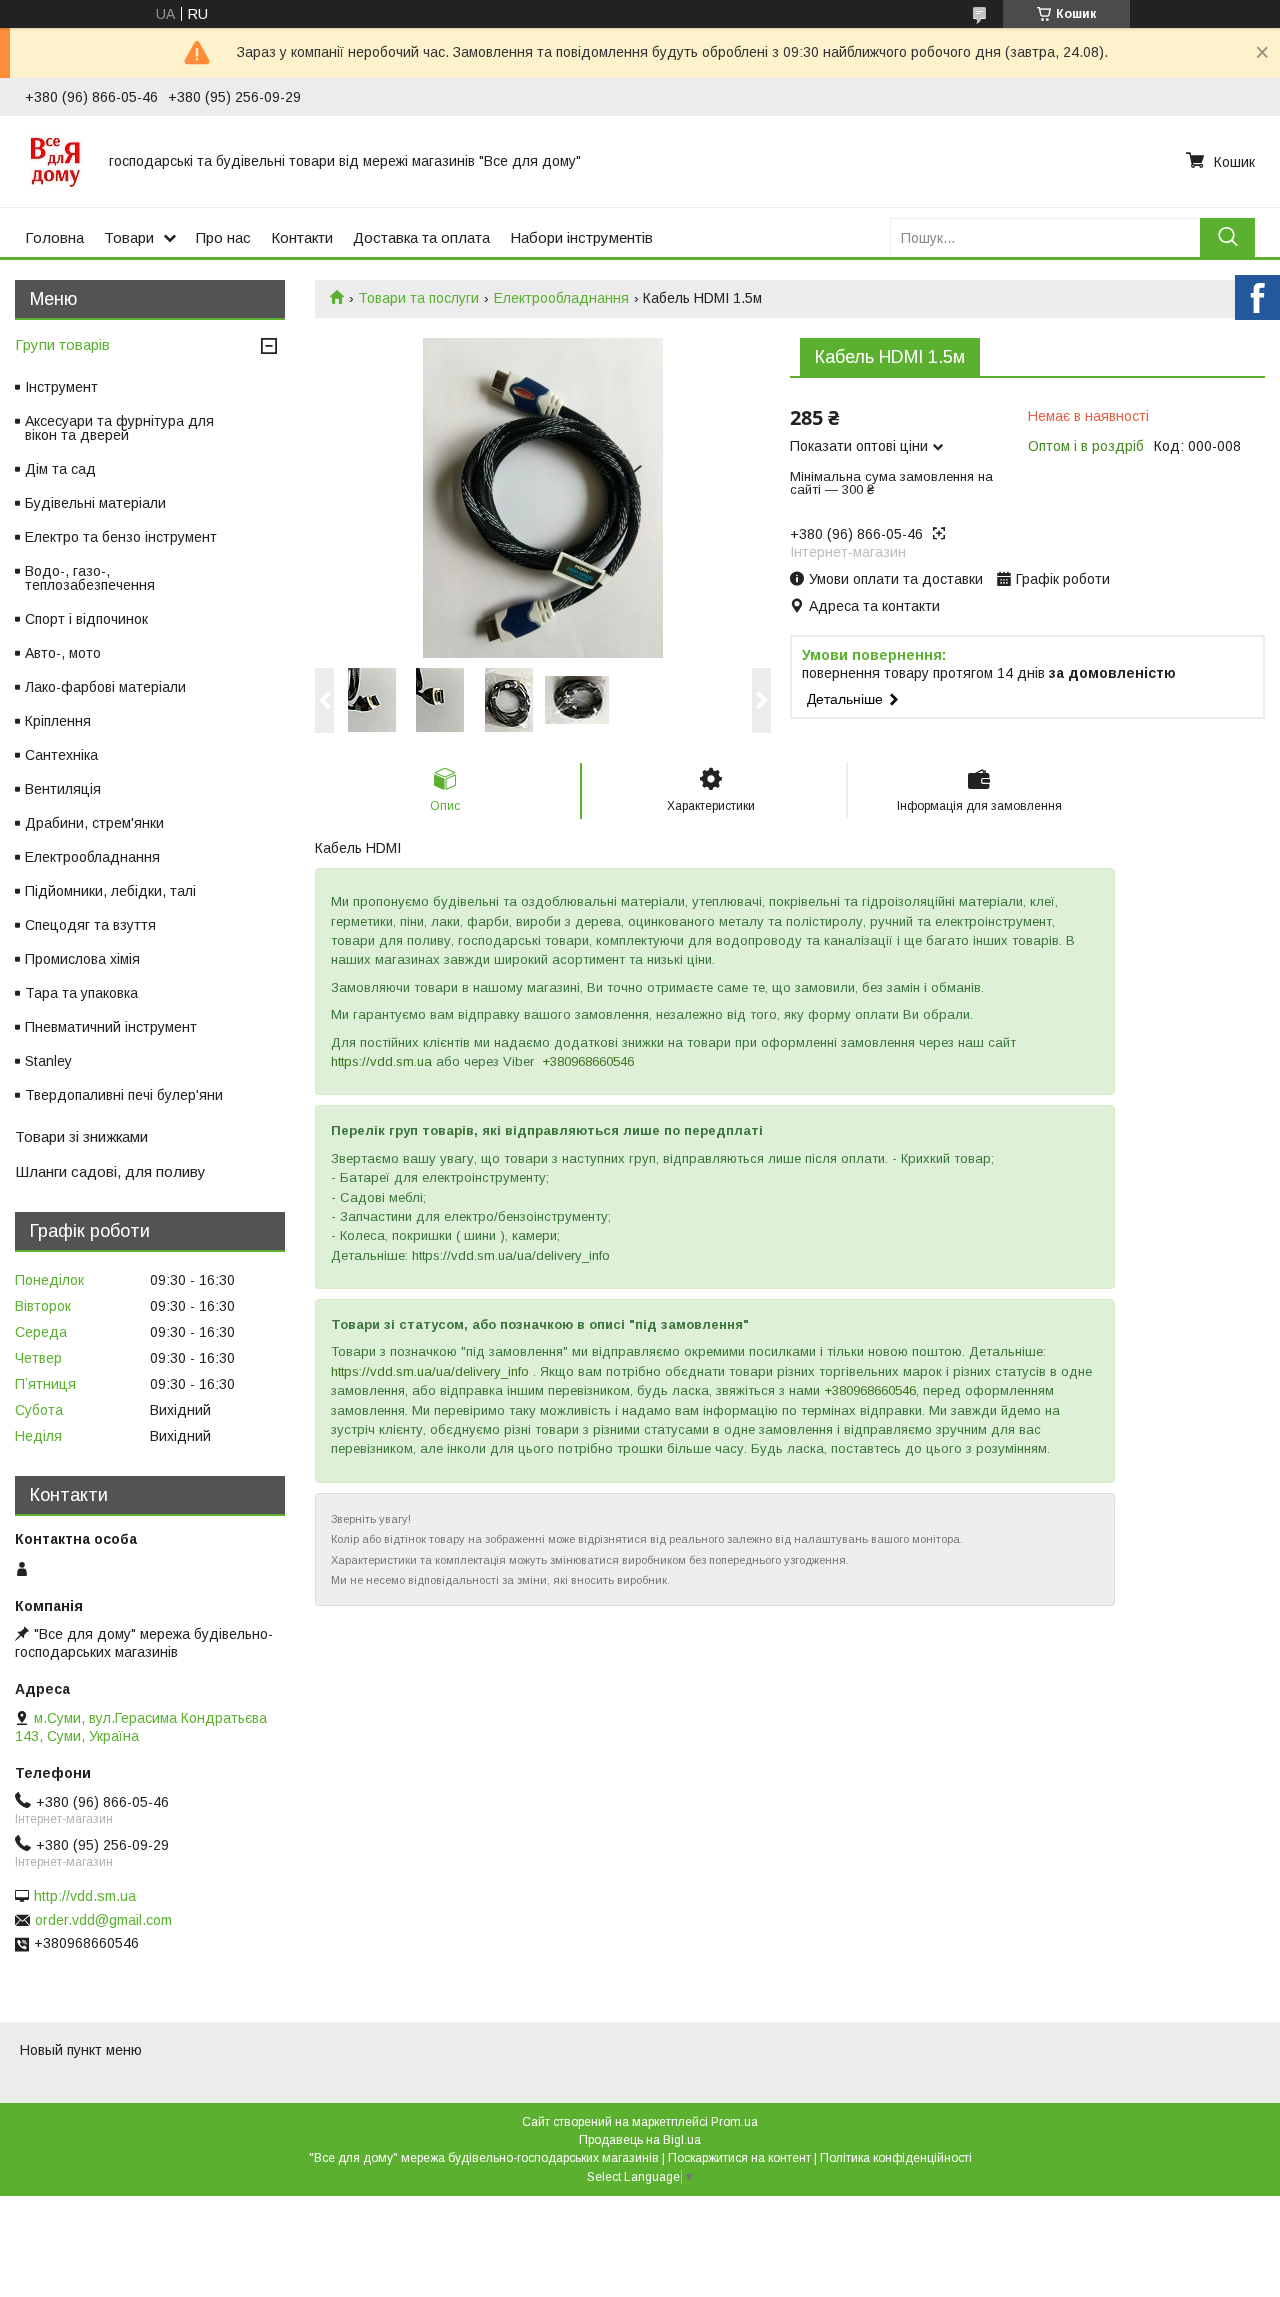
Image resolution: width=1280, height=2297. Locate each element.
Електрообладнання (561, 298)
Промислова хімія (82, 959)
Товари (129, 237)
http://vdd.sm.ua (85, 1896)
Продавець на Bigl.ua (640, 2140)
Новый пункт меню (81, 2050)
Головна (54, 237)
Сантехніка (61, 755)
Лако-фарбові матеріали (105, 687)
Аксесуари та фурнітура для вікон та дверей (119, 428)
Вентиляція (63, 789)
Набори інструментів (581, 237)
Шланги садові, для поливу (110, 1171)
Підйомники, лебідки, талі (110, 891)
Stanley (48, 1061)
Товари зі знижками (81, 1136)
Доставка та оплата (421, 237)
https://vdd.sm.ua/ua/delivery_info (430, 1371)
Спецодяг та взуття (90, 925)
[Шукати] (1227, 237)
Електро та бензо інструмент (121, 537)
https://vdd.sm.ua (381, 1061)
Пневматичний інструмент (111, 1027)
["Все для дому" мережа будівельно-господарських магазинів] (55, 161)
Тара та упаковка (81, 993)
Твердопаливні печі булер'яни (124, 1095)
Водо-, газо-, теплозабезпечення (90, 578)
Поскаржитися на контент (739, 2158)
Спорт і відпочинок (86, 619)
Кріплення (58, 721)
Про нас (223, 237)
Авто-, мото (63, 653)
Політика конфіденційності (896, 2158)
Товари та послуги (418, 298)
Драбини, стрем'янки (94, 823)
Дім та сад (60, 469)
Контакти (302, 237)
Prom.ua (734, 2122)
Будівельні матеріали (95, 503)
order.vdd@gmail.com (103, 1920)
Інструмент (61, 387)
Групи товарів (62, 344)
